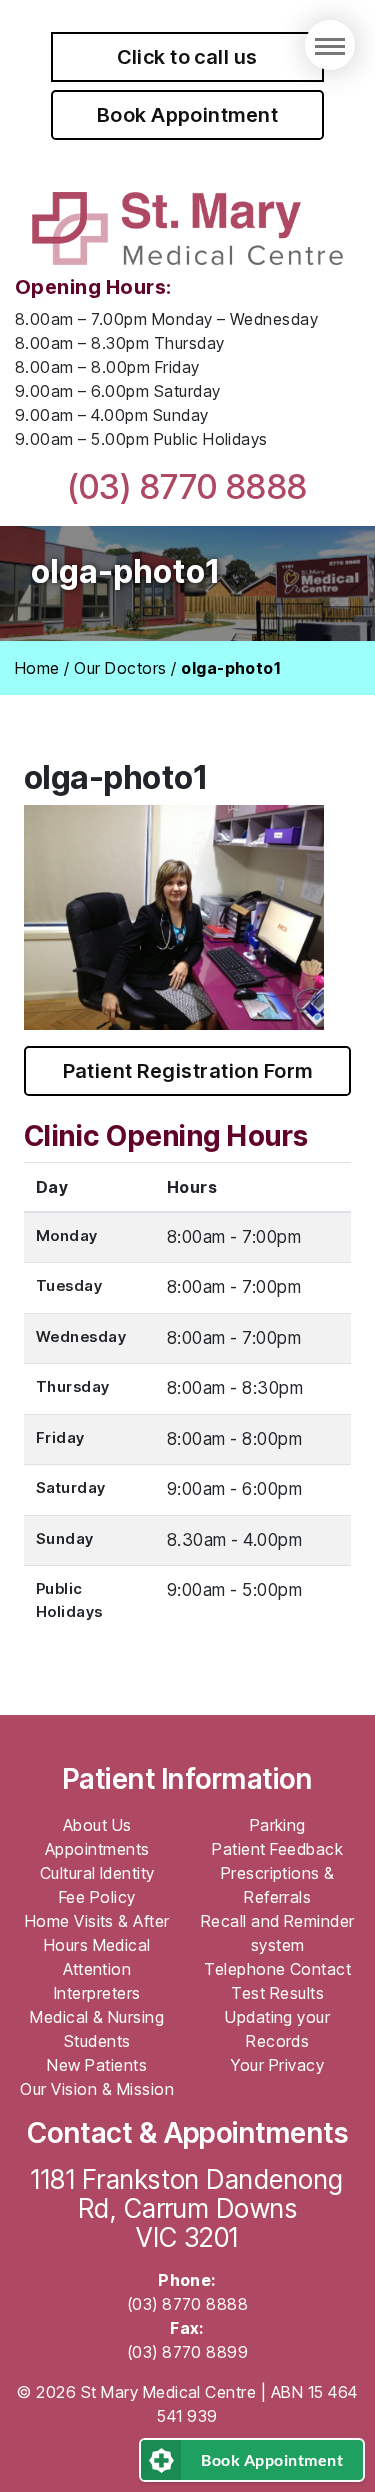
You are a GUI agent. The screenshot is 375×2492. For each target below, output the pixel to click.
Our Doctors (120, 668)
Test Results (277, 1993)
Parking (278, 1825)
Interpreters (97, 1993)
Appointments (97, 1849)
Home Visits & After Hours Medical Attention (97, 1945)
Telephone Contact (277, 1969)
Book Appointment (188, 115)
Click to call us (187, 57)
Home (37, 668)
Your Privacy (277, 2065)
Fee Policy (97, 1897)
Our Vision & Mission (97, 2089)
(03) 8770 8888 (187, 486)
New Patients (97, 2065)
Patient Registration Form (188, 1071)
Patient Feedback (277, 1849)
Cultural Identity (97, 1873)
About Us (97, 1825)
